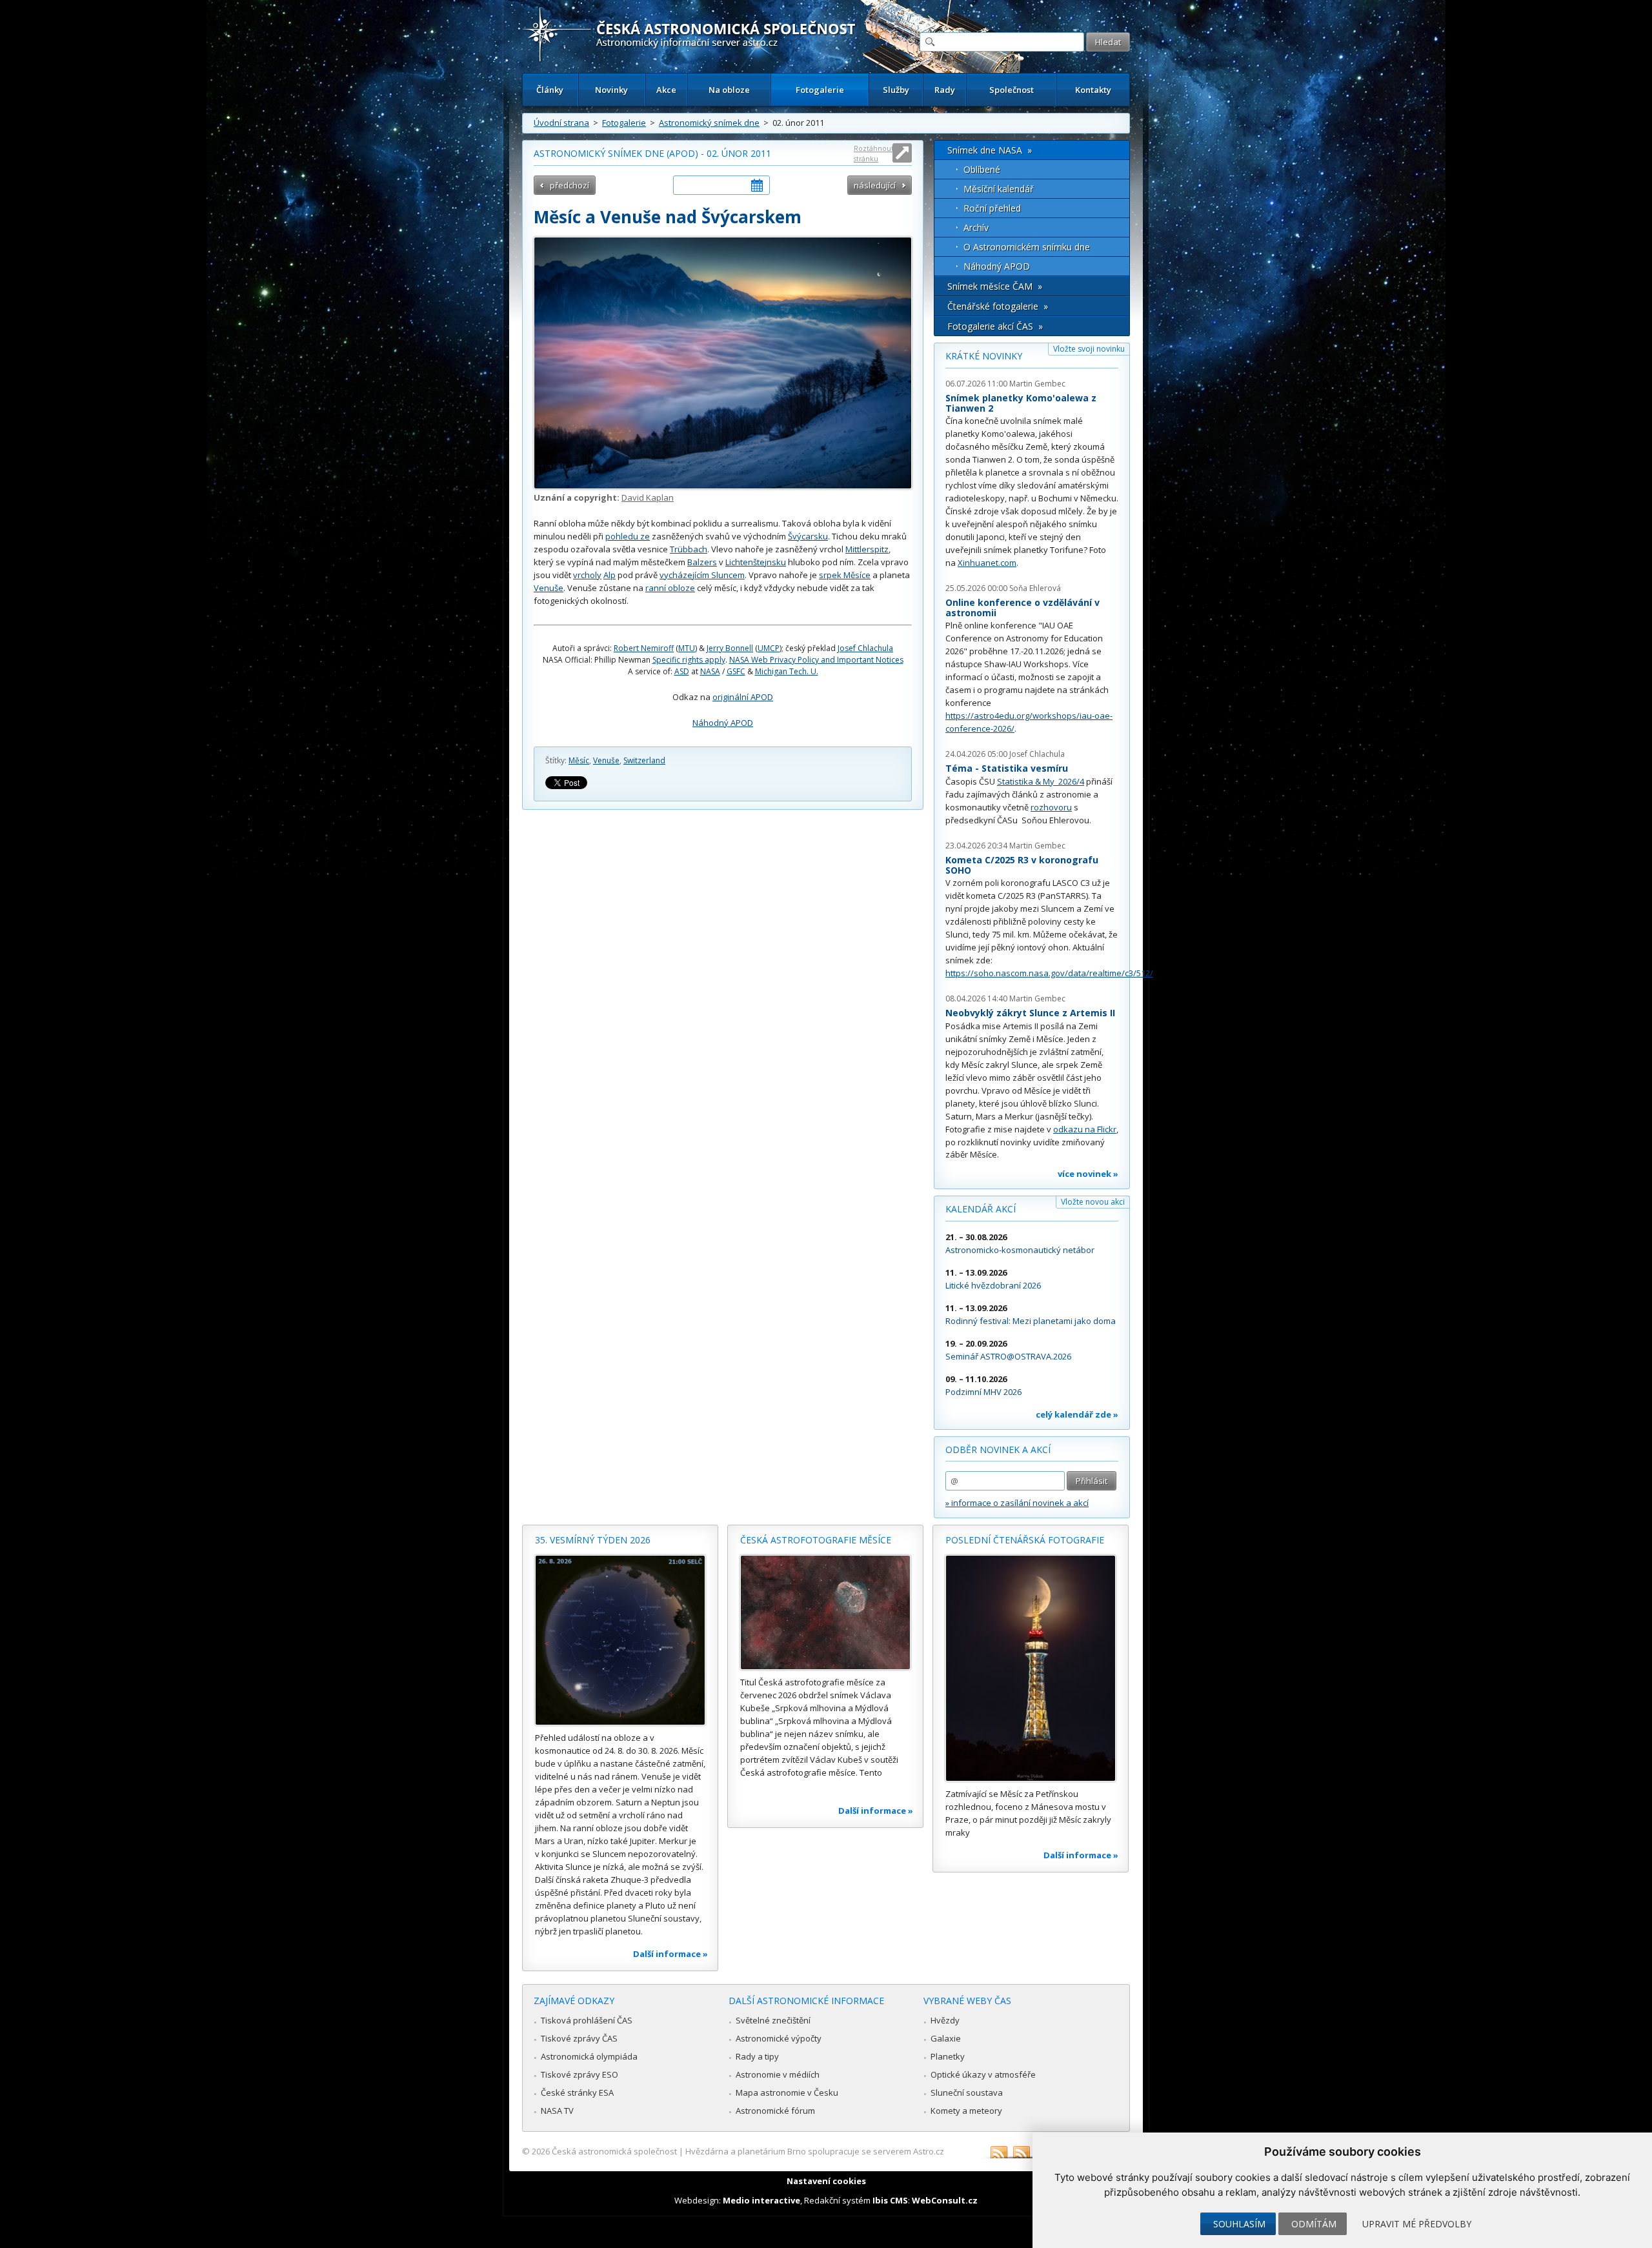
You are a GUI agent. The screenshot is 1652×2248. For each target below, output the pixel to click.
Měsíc (579, 760)
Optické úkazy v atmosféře (983, 2074)
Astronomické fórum (775, 2111)
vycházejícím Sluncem (702, 575)
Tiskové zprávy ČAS (579, 2038)
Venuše (549, 588)
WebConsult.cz (945, 2200)
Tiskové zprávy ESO (579, 2074)
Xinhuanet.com (987, 563)
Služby (896, 90)
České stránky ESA (577, 2092)
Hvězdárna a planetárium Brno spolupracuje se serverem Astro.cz (815, 2151)
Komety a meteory (966, 2111)
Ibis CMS (890, 2200)
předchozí (569, 185)
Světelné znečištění (773, 2020)
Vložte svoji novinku (1089, 349)
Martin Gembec (1037, 384)
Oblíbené (982, 169)
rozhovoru (1051, 807)
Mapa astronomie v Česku (787, 2092)
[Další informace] (620, 1640)
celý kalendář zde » (1077, 1414)
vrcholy (587, 575)
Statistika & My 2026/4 (1041, 781)
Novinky (611, 90)
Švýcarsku (808, 536)
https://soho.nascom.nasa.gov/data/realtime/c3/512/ (1049, 973)
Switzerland (644, 760)
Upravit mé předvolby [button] (1417, 2224)
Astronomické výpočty (779, 2038)
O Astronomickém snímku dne (1027, 247)
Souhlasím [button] (1239, 2224)
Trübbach (689, 549)
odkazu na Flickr (1085, 1129)
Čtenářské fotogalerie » (998, 306)
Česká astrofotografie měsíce (816, 1540)
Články (550, 90)
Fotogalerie (820, 90)
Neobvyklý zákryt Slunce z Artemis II (1030, 1013)
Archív (976, 227)
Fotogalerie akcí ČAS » (995, 326)
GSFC (736, 671)
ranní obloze (670, 588)
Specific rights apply (689, 660)
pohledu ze (628, 536)
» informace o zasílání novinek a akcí (1017, 1503)
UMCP (769, 648)
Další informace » (670, 1954)
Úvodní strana (561, 123)
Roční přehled (992, 208)
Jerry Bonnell (730, 648)
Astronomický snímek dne (709, 123)
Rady (945, 90)
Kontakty (1093, 90)
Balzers (702, 562)
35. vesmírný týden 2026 (593, 1540)
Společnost (1012, 90)
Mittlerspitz (867, 549)
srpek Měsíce (845, 575)
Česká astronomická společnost (614, 2151)
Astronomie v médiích (778, 2074)
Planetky (948, 2056)
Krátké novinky (984, 356)
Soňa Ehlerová (1035, 588)
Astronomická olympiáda (589, 2056)
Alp (609, 575)
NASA (710, 671)
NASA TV (557, 2111)
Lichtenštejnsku (756, 562)
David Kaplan (648, 497)
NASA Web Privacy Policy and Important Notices (816, 660)
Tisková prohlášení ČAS (587, 2020)
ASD (682, 671)
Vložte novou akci (1093, 1202)
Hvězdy (945, 2020)
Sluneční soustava (967, 2092)
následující (875, 185)
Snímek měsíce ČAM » (995, 286)
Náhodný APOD (723, 723)
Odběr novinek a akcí (998, 1450)
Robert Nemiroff (644, 648)
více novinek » (1088, 1174)
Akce (666, 90)
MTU (687, 648)
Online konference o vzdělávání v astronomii (1022, 607)
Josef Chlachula (865, 648)
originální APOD (743, 697)
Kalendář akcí (981, 1209)
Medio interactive (761, 2200)
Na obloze (729, 90)
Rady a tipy (757, 2056)
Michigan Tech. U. (787, 671)
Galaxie (946, 2038)
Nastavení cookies (826, 2181)
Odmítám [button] (1314, 2224)
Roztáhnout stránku (874, 153)
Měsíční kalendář (999, 189)
